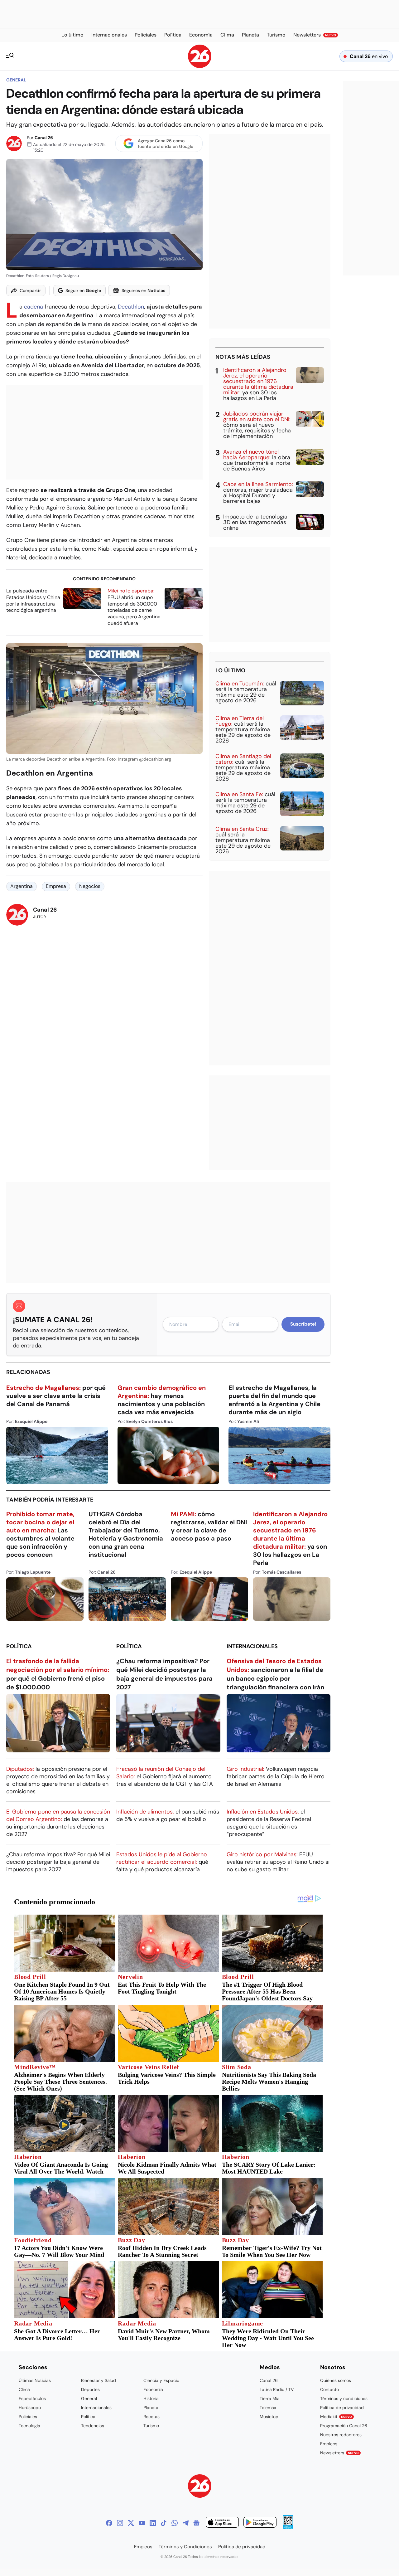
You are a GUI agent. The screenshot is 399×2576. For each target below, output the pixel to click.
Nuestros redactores (341, 2435)
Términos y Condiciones (185, 2547)
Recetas (151, 2417)
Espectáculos (32, 2398)
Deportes (90, 2389)
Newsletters (339, 2453)
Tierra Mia (270, 2398)
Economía (153, 2389)
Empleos (329, 2444)
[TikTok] (164, 2523)
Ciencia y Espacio (161, 2380)
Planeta (151, 2408)
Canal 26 (44, 138)
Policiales (28, 2417)
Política (19, 1646)
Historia (151, 2398)
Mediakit (336, 2417)
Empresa (56, 886)
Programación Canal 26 (344, 2426)
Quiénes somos (336, 2380)
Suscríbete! (303, 1324)
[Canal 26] (200, 2487)
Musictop (269, 2417)
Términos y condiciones (344, 2398)
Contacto (329, 2389)
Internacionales (252, 1646)
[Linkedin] (153, 2523)
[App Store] (222, 2523)
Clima (24, 2389)
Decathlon (131, 307)
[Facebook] (109, 2523)
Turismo (151, 2426)
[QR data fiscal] (288, 2527)
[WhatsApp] (175, 2523)
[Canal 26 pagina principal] (200, 66)
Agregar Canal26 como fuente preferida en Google (166, 144)
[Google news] (196, 2523)
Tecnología (29, 2426)
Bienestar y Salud (99, 2380)
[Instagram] (120, 2523)
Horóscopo (30, 2408)
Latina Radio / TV (277, 2389)
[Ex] (131, 2523)
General (16, 80)
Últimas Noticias (35, 2380)
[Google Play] (260, 2523)
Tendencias (93, 2426)
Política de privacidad (342, 2408)
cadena (34, 307)
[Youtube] (142, 2523)
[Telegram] (185, 2523)
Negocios (90, 886)
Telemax (268, 2408)
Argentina (22, 886)
